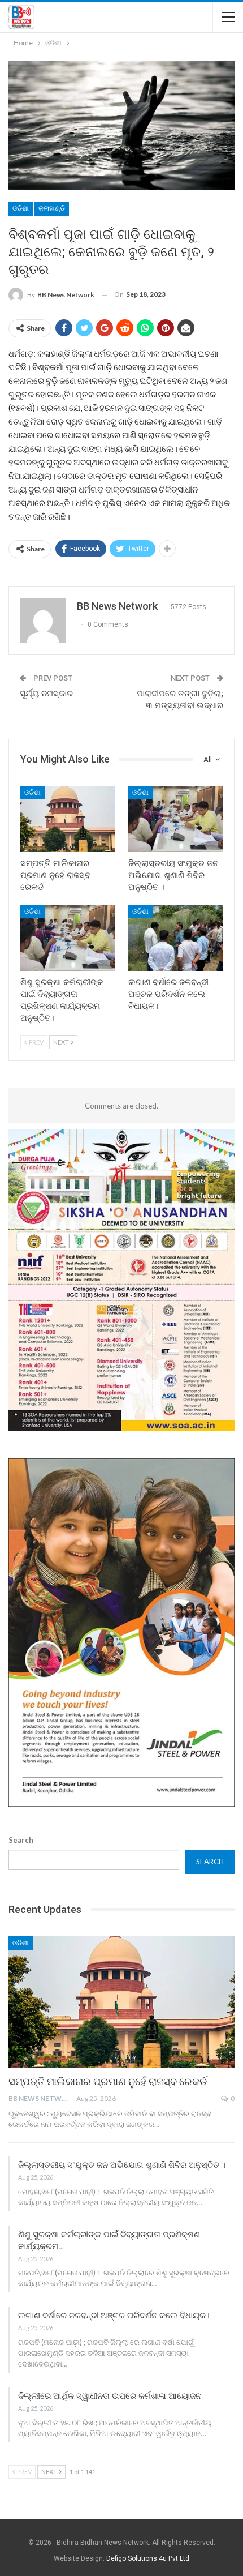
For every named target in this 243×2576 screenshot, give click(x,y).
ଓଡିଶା (21, 208)
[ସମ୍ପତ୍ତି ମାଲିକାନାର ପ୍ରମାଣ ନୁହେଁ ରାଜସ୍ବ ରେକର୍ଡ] (68, 819)
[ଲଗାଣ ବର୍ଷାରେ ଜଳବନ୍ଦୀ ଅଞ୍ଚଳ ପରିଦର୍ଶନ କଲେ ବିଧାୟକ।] (175, 938)
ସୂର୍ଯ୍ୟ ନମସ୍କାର (46, 694)
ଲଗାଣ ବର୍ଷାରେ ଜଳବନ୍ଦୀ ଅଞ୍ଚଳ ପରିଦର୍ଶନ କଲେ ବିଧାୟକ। (114, 2316)
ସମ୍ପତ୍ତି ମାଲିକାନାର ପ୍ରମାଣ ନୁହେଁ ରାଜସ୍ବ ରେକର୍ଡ (108, 2081)
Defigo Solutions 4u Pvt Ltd (148, 2558)
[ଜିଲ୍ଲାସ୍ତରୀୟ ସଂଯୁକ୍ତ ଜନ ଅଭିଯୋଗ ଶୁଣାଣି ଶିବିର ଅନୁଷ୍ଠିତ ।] (175, 819)
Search (21, 1840)
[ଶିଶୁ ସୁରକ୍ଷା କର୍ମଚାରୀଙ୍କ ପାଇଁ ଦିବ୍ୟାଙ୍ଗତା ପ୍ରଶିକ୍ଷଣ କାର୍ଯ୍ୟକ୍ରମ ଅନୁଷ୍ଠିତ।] (68, 938)
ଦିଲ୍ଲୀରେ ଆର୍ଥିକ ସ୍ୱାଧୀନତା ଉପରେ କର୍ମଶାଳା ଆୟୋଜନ (110, 2396)
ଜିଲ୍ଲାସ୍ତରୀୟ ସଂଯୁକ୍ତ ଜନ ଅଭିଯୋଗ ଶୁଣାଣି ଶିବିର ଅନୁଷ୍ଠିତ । (122, 2165)
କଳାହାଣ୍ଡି (52, 208)
